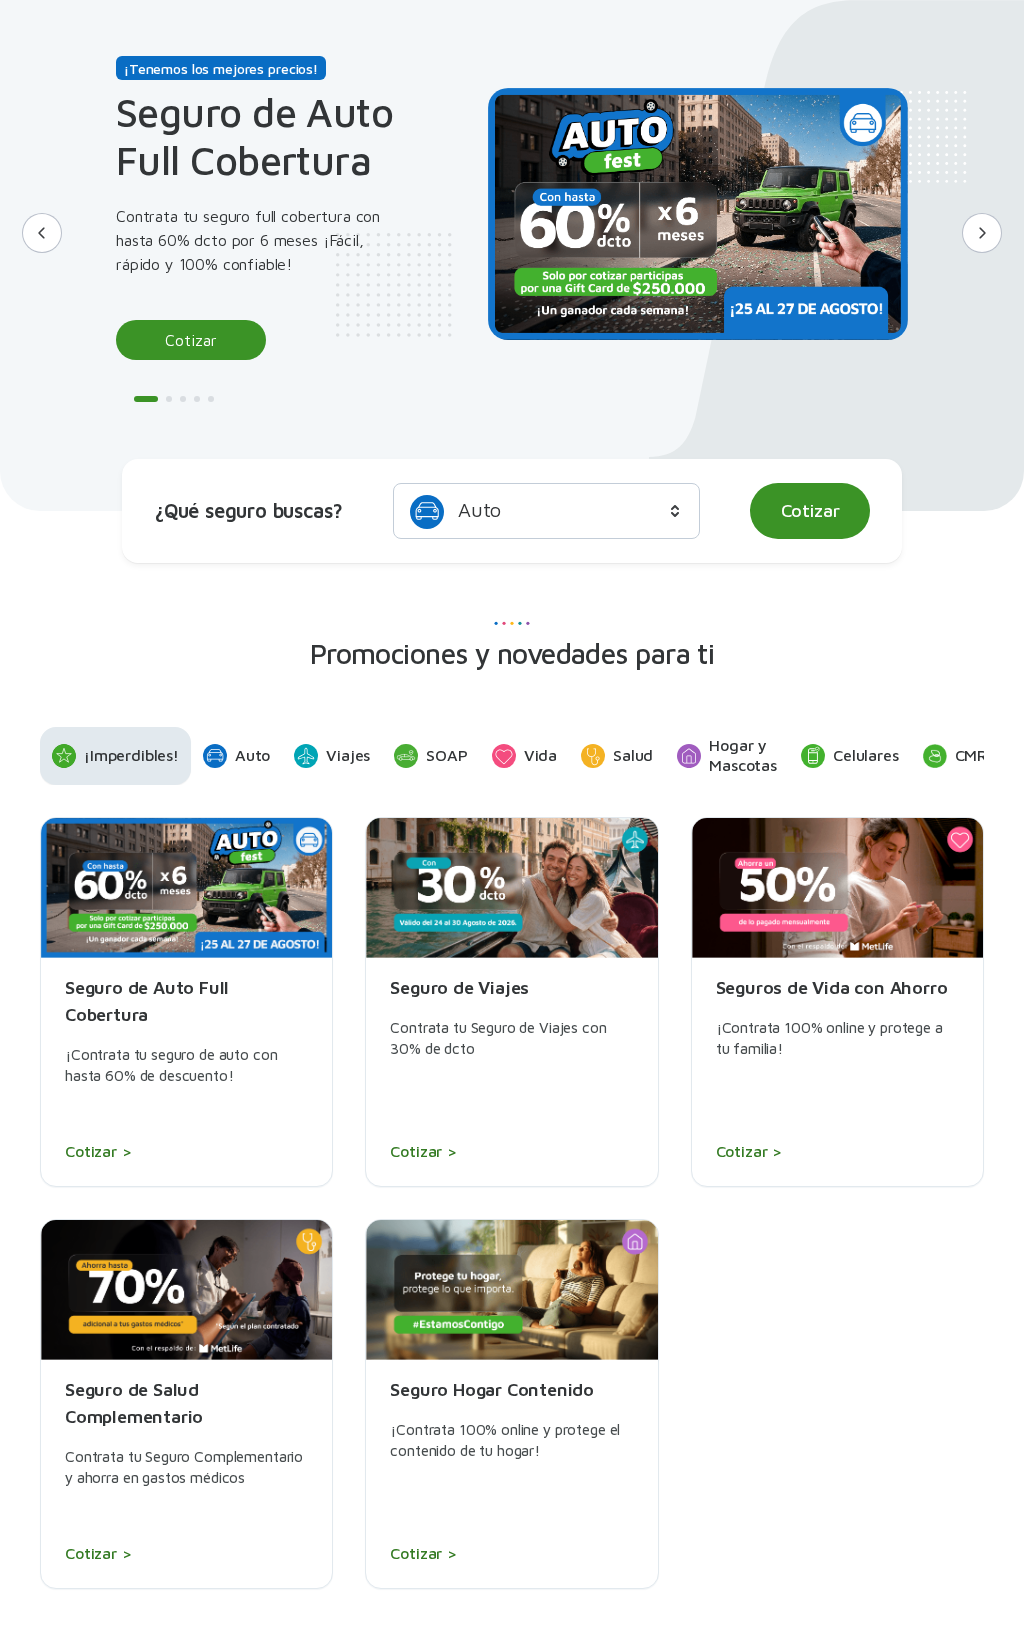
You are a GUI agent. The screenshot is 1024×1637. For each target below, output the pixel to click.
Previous (42, 233)
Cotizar (191, 340)
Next (982, 233)
